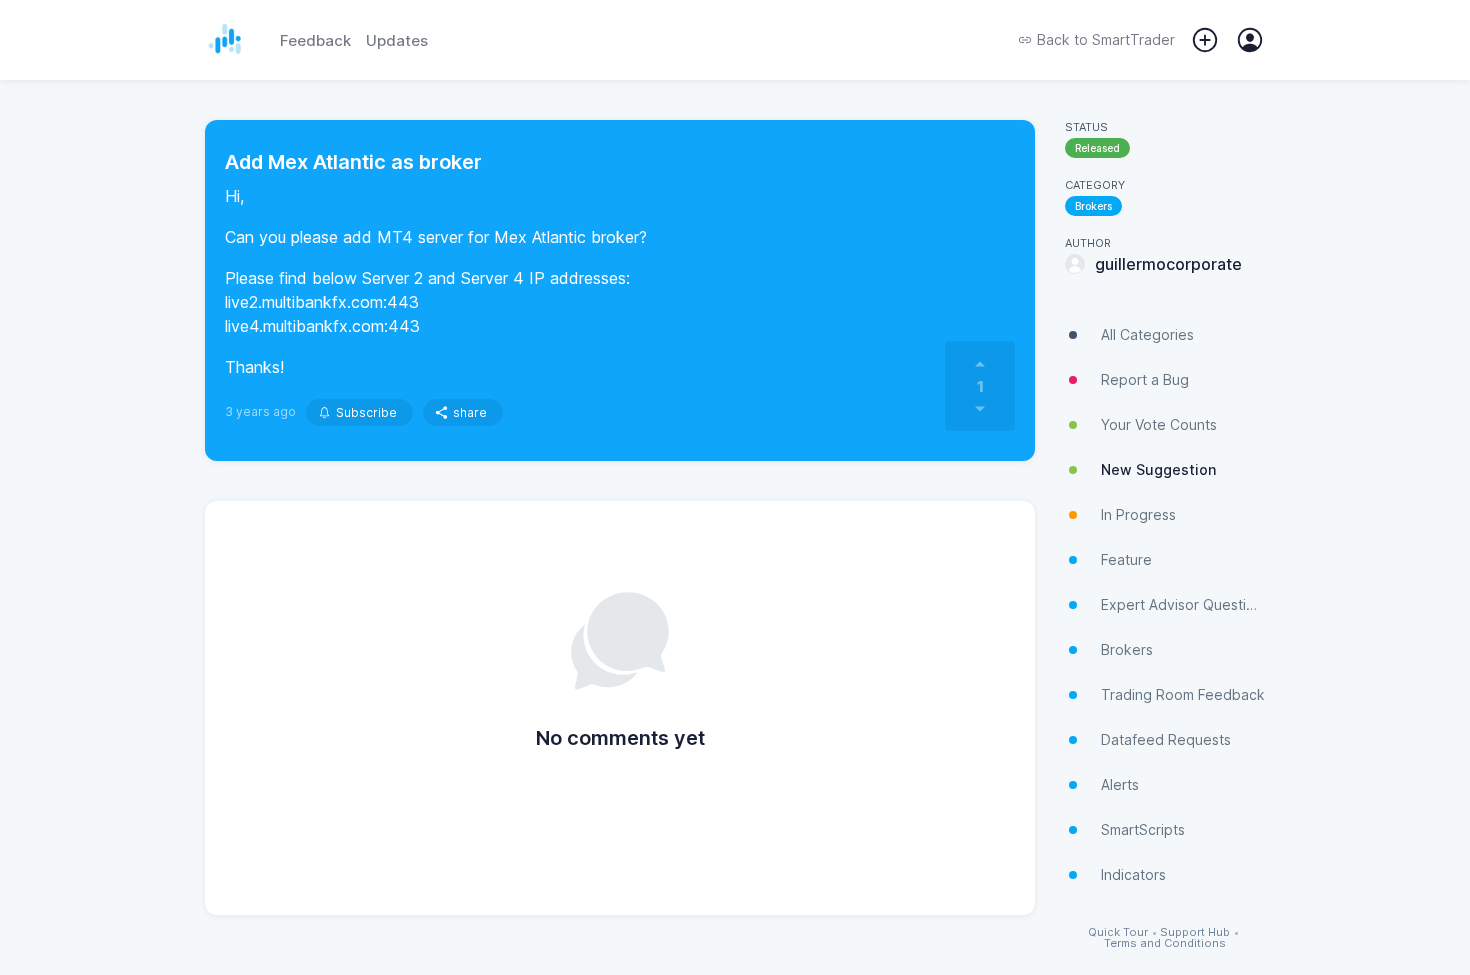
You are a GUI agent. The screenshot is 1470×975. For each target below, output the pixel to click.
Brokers (1093, 206)
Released (1097, 148)
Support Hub (1195, 932)
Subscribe (366, 412)
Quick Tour (1118, 932)
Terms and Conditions (1165, 943)
